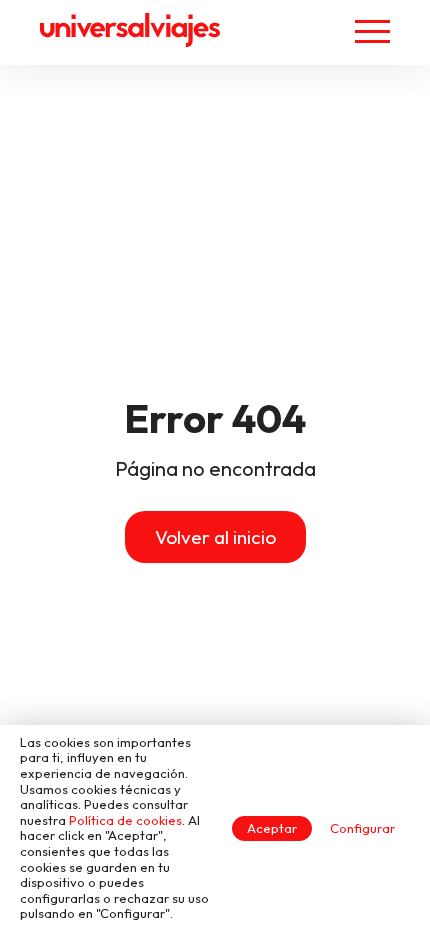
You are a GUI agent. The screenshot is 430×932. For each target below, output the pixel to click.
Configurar (362, 828)
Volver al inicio (215, 537)
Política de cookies (125, 820)
